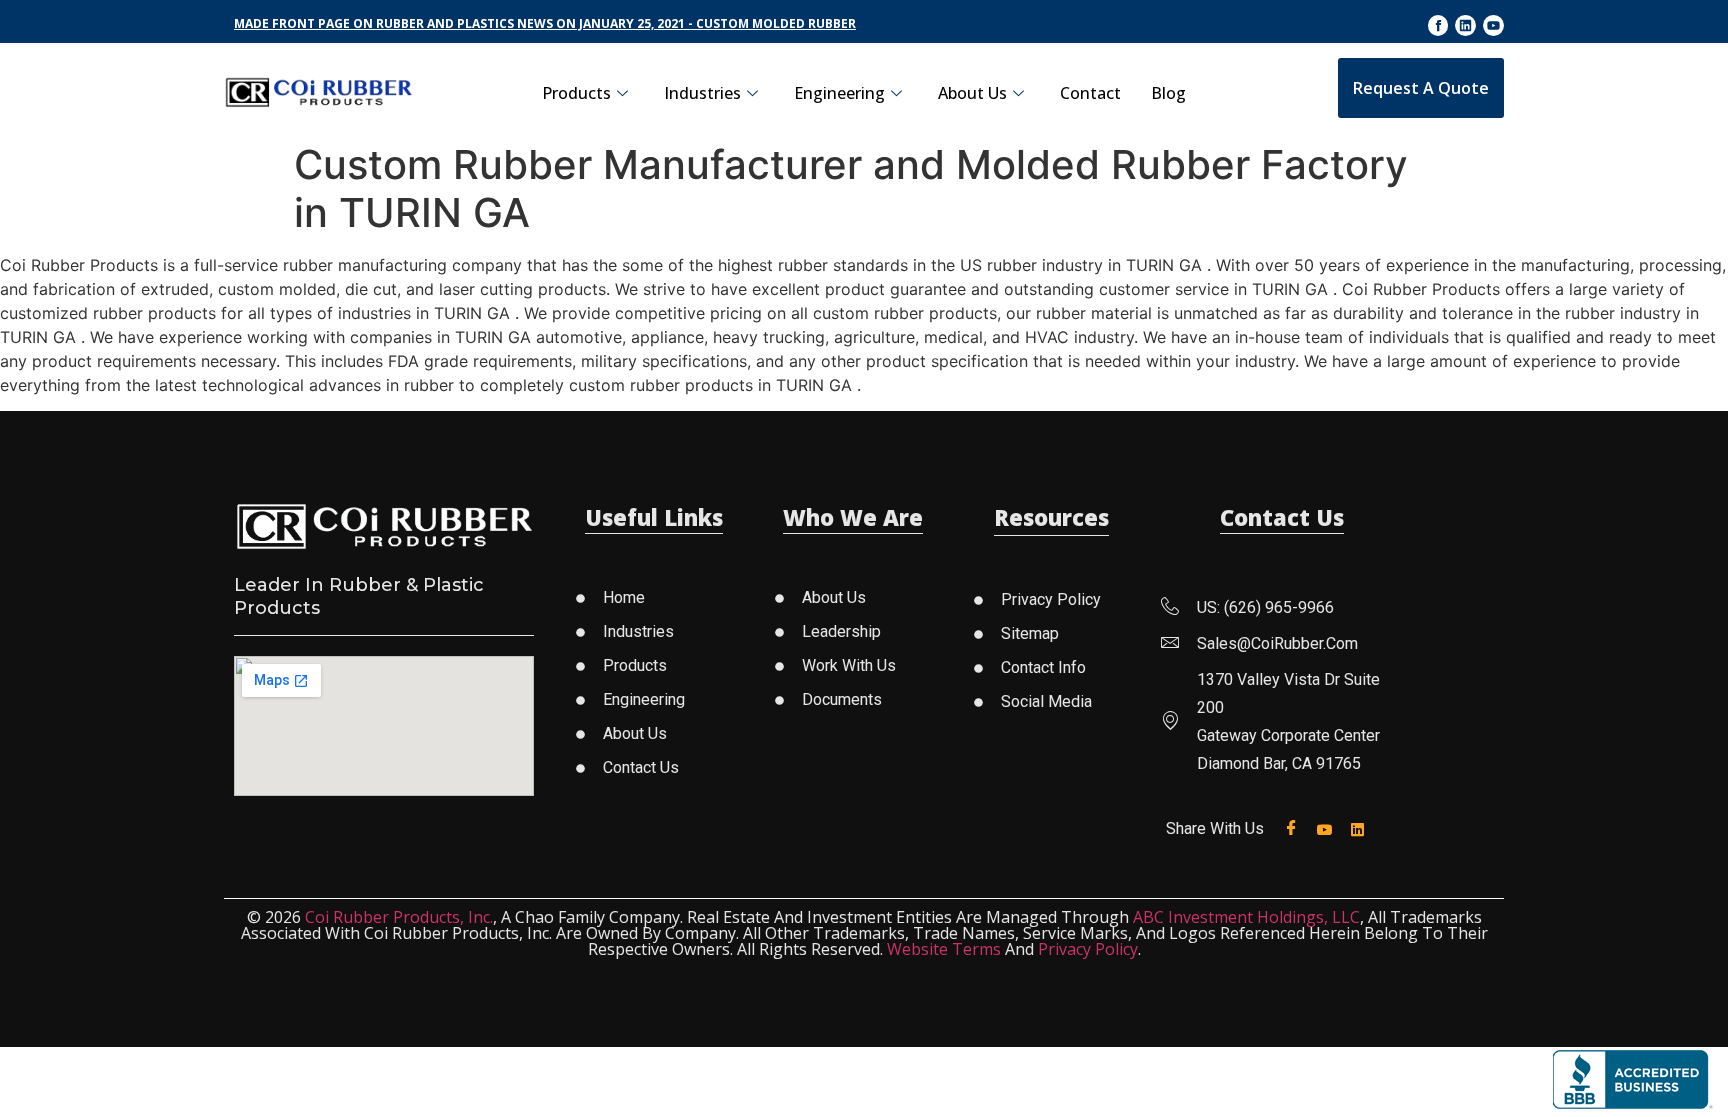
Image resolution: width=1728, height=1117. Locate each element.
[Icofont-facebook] (1438, 25)
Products (576, 93)
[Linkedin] (1465, 25)
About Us (972, 93)
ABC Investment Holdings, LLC (1246, 917)
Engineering (839, 93)
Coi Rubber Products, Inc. (399, 917)
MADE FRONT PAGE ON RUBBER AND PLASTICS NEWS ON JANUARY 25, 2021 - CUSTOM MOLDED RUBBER (545, 23)
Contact (1090, 93)
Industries (702, 93)
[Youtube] (1493, 25)
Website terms (944, 949)
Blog (1168, 93)
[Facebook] (1295, 828)
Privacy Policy (1088, 949)
